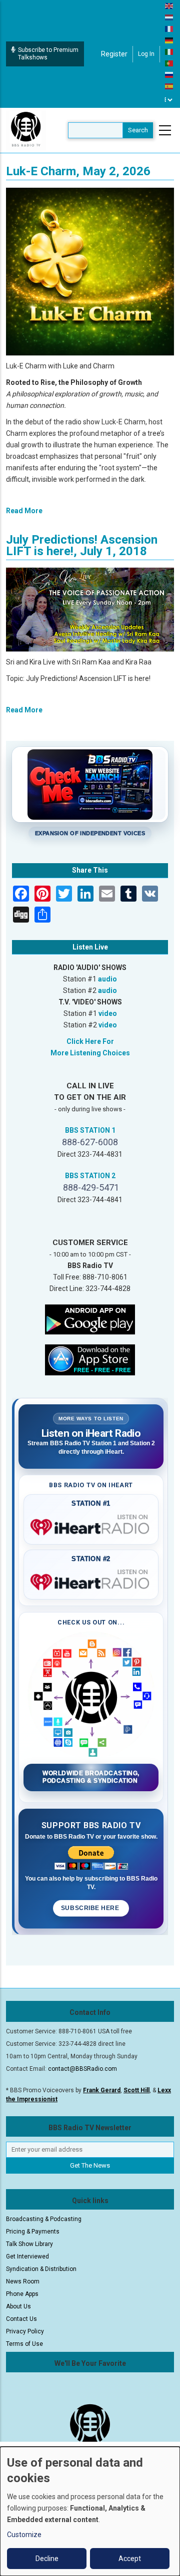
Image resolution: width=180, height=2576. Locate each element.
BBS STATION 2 (90, 1176)
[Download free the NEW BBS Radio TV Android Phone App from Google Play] (90, 1318)
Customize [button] (24, 2535)
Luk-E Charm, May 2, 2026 (78, 171)
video (108, 1013)
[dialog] (90, 2511)
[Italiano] (169, 51)
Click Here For (90, 1041)
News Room (23, 2281)
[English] (169, 5)
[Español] (169, 86)
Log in (146, 54)
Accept (130, 2559)
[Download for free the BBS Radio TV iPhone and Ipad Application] (90, 1359)
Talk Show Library (29, 2244)
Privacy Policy (25, 2331)
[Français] (169, 28)
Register (114, 54)
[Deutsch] (169, 40)
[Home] (26, 130)
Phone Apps (22, 2294)
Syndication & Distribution (41, 2269)
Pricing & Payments (33, 2232)
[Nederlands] (169, 17)
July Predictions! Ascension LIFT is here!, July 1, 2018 (82, 545)
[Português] (169, 63)
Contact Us (21, 2319)
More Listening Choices (90, 1053)
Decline (47, 2559)
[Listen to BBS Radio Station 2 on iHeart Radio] (91, 1580)
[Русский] (169, 74)
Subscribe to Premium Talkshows (48, 54)
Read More (24, 511)
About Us (18, 2306)
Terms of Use (24, 2344)
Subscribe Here (91, 1908)
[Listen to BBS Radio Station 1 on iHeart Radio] (91, 1525)
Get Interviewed (27, 2256)
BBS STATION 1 (90, 1130)
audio (107, 979)
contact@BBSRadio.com (82, 2069)
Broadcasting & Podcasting (44, 2219)
